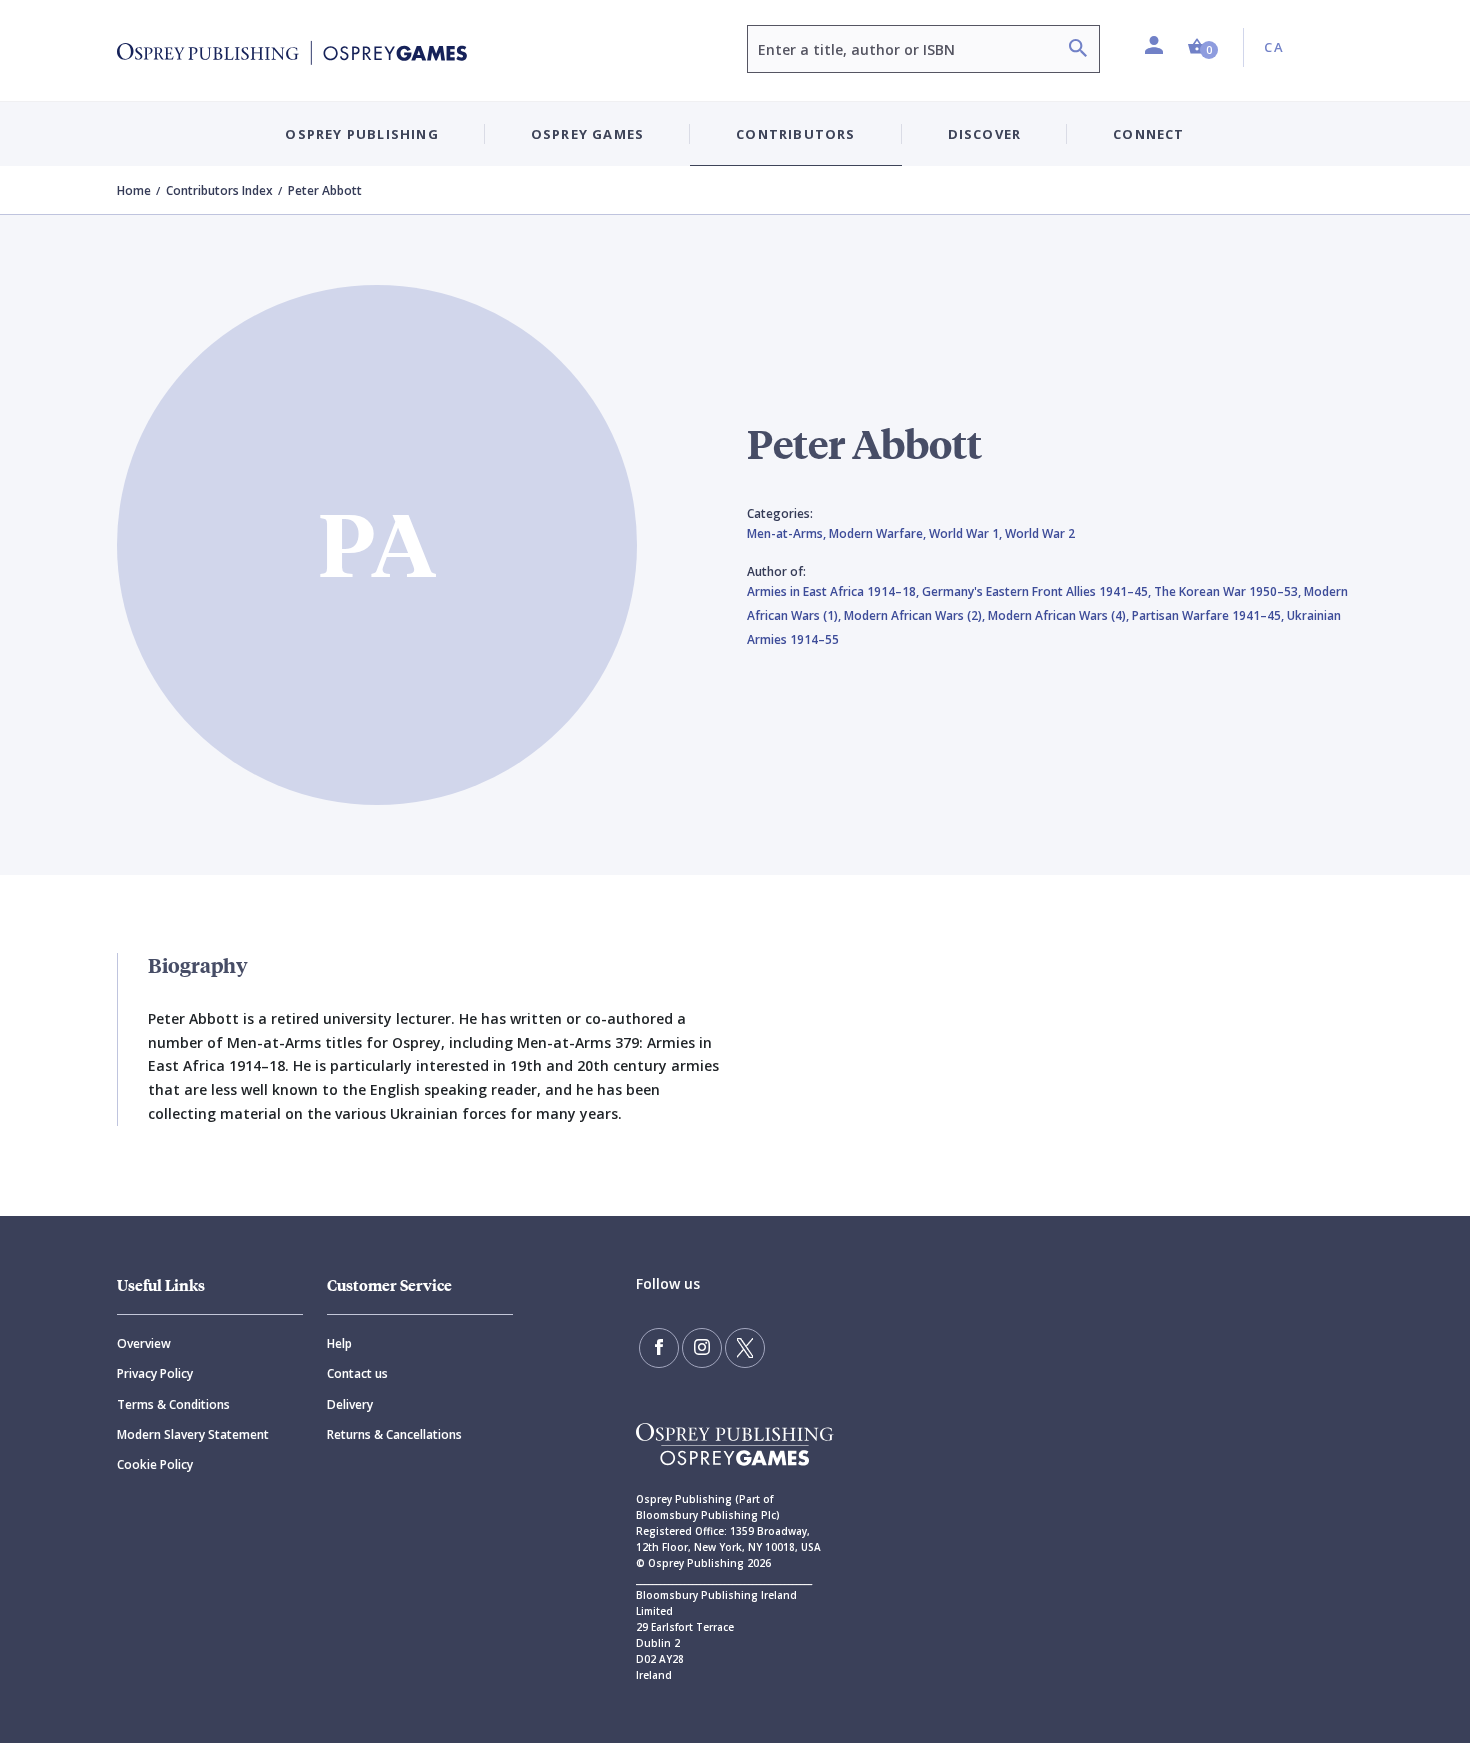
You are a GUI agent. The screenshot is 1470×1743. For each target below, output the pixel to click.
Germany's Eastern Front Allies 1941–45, (1038, 591)
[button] (1203, 47)
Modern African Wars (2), (916, 615)
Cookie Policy (155, 1464)
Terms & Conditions (173, 1404)
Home (134, 190)
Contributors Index (219, 190)
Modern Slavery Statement (193, 1434)
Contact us (357, 1373)
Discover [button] (985, 134)
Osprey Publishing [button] (361, 134)
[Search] (1078, 50)
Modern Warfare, (879, 533)
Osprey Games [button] (587, 134)
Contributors (795, 134)
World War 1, (967, 533)
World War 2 (1040, 533)
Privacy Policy (155, 1373)
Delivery (350, 1404)
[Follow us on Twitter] (745, 1348)
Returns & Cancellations (394, 1434)
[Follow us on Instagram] (702, 1348)
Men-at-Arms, (788, 533)
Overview (144, 1343)
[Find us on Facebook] (659, 1348)
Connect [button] (1148, 134)
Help (339, 1343)
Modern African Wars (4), (1060, 615)
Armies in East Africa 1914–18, (834, 591)
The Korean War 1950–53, (1229, 591)
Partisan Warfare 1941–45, (1209, 615)
